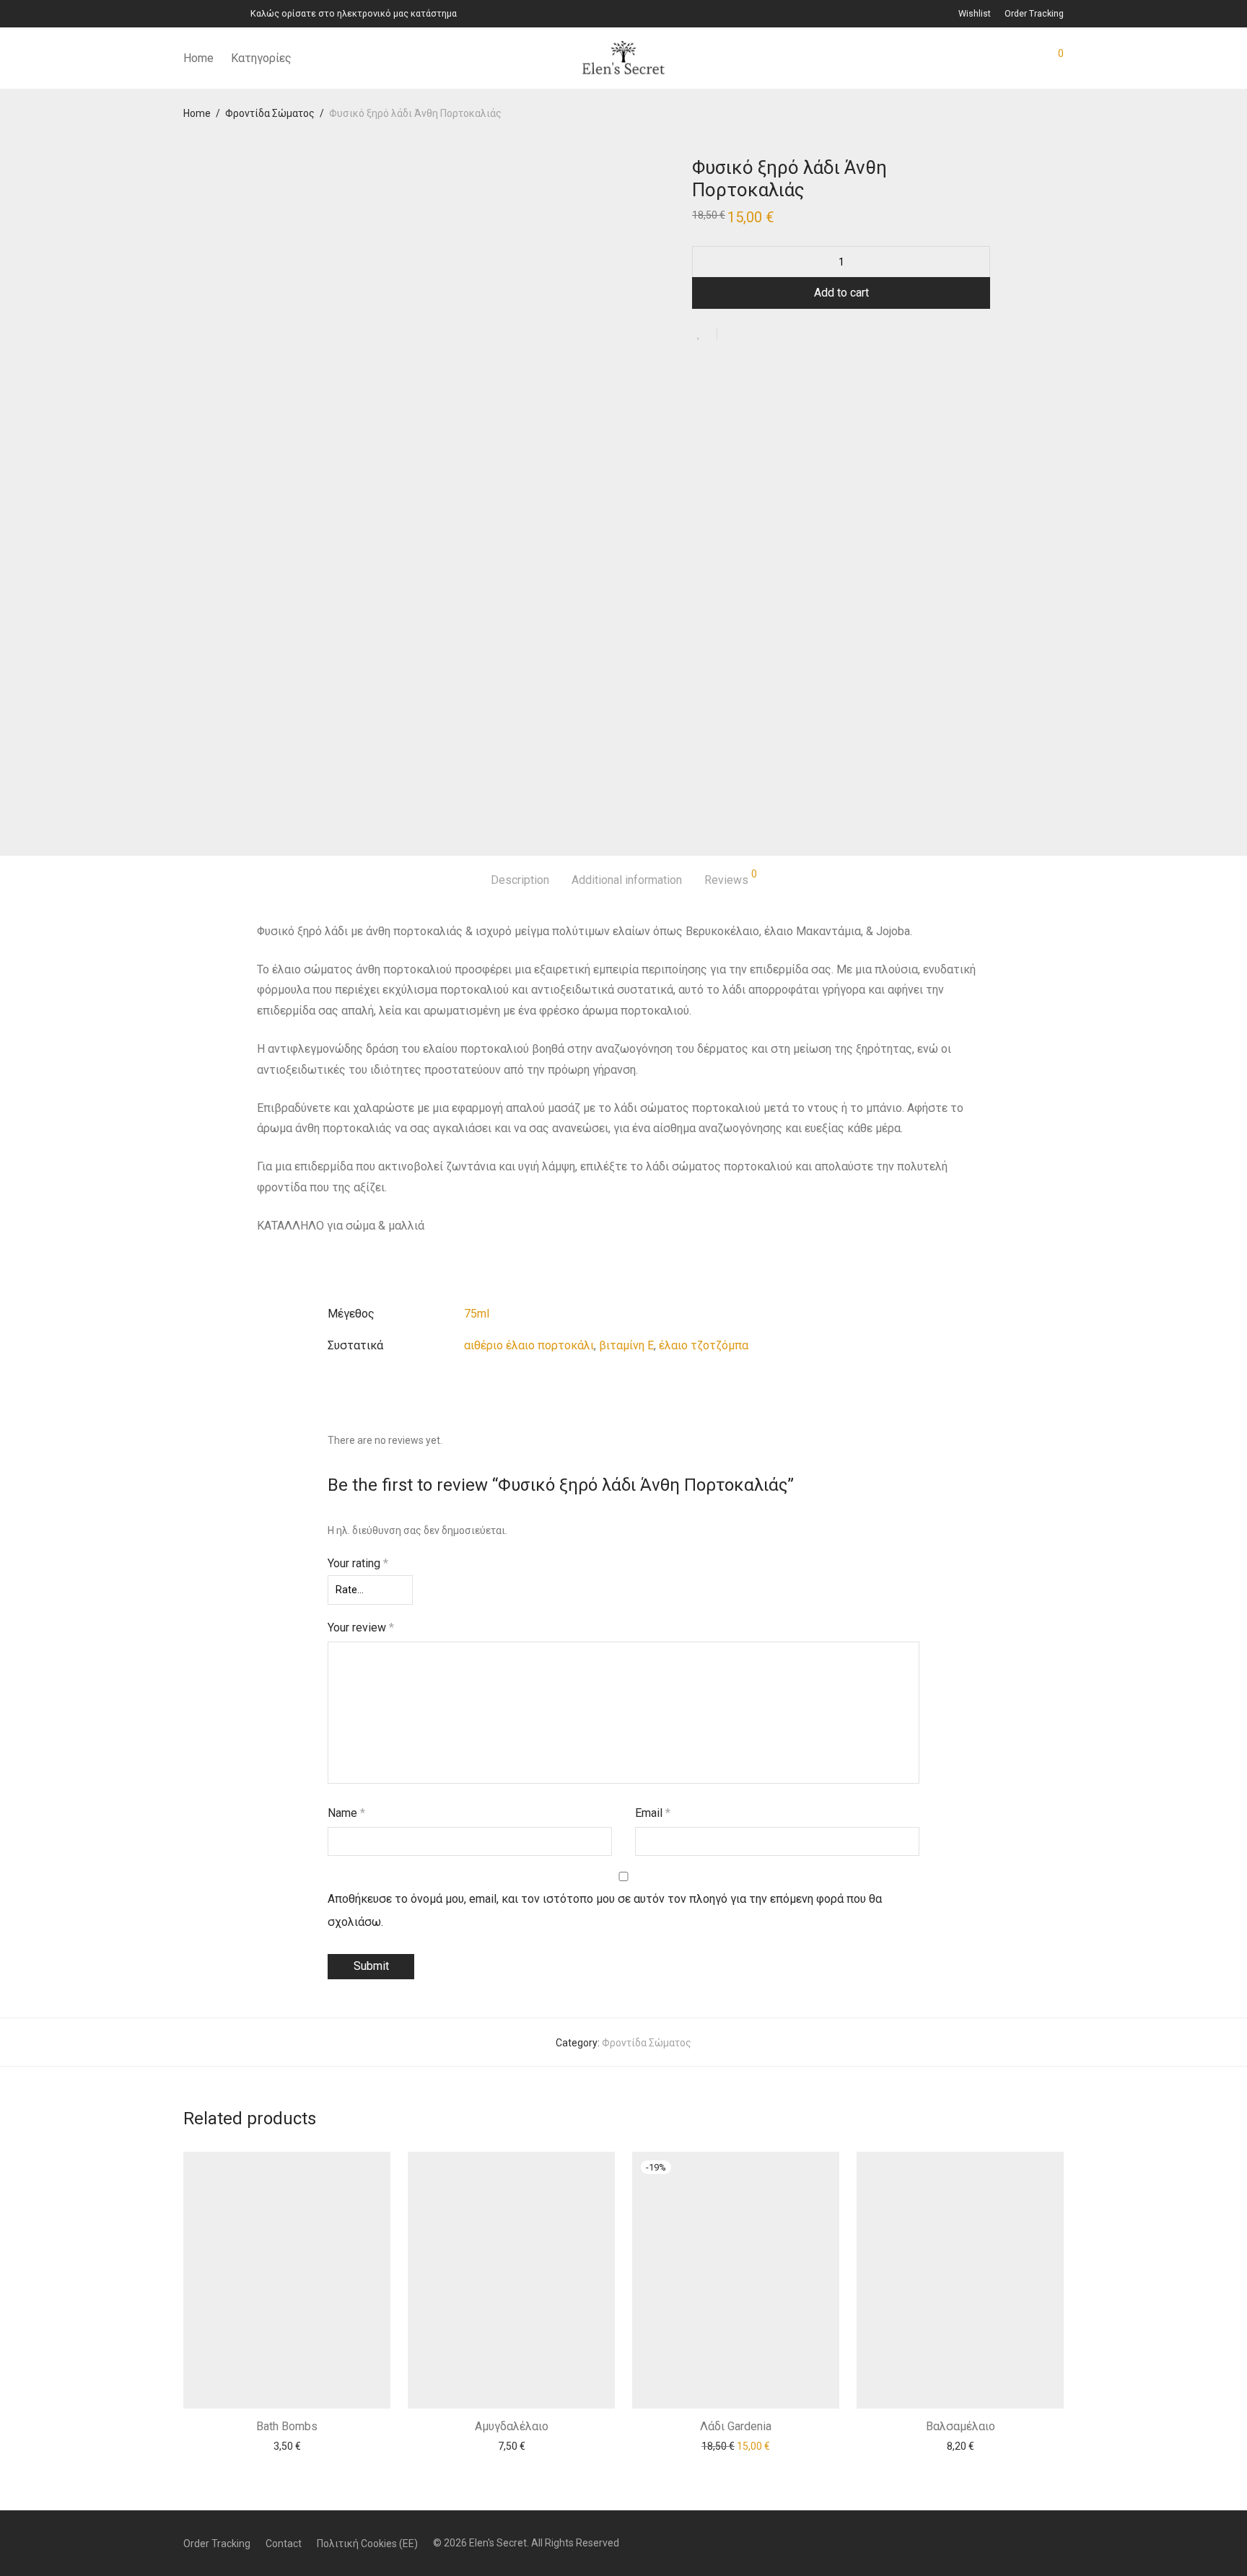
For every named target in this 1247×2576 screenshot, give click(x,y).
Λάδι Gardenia (736, 2426)
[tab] (520, 881)
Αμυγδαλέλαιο (512, 2426)
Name (346, 1813)
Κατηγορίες (261, 58)
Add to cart (841, 293)
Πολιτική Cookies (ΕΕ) (367, 2544)
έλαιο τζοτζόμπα (704, 1345)
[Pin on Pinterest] (775, 336)
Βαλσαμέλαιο (961, 2426)
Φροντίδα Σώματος (270, 113)
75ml (477, 1314)
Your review (361, 1627)
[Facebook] (187, 13)
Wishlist (975, 14)
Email (653, 1813)
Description (520, 880)
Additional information (627, 880)
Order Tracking (1034, 14)
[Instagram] (205, 13)
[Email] (223, 13)
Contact (284, 2544)
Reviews (731, 878)
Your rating (358, 1563)
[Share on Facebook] (733, 336)
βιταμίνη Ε (626, 1345)
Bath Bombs (287, 2426)
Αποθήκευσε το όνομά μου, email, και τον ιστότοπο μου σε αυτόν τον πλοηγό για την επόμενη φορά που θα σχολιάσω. (605, 1910)
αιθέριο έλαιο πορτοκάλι (529, 1345)
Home (198, 58)
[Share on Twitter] (754, 336)
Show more (287, 2445)
